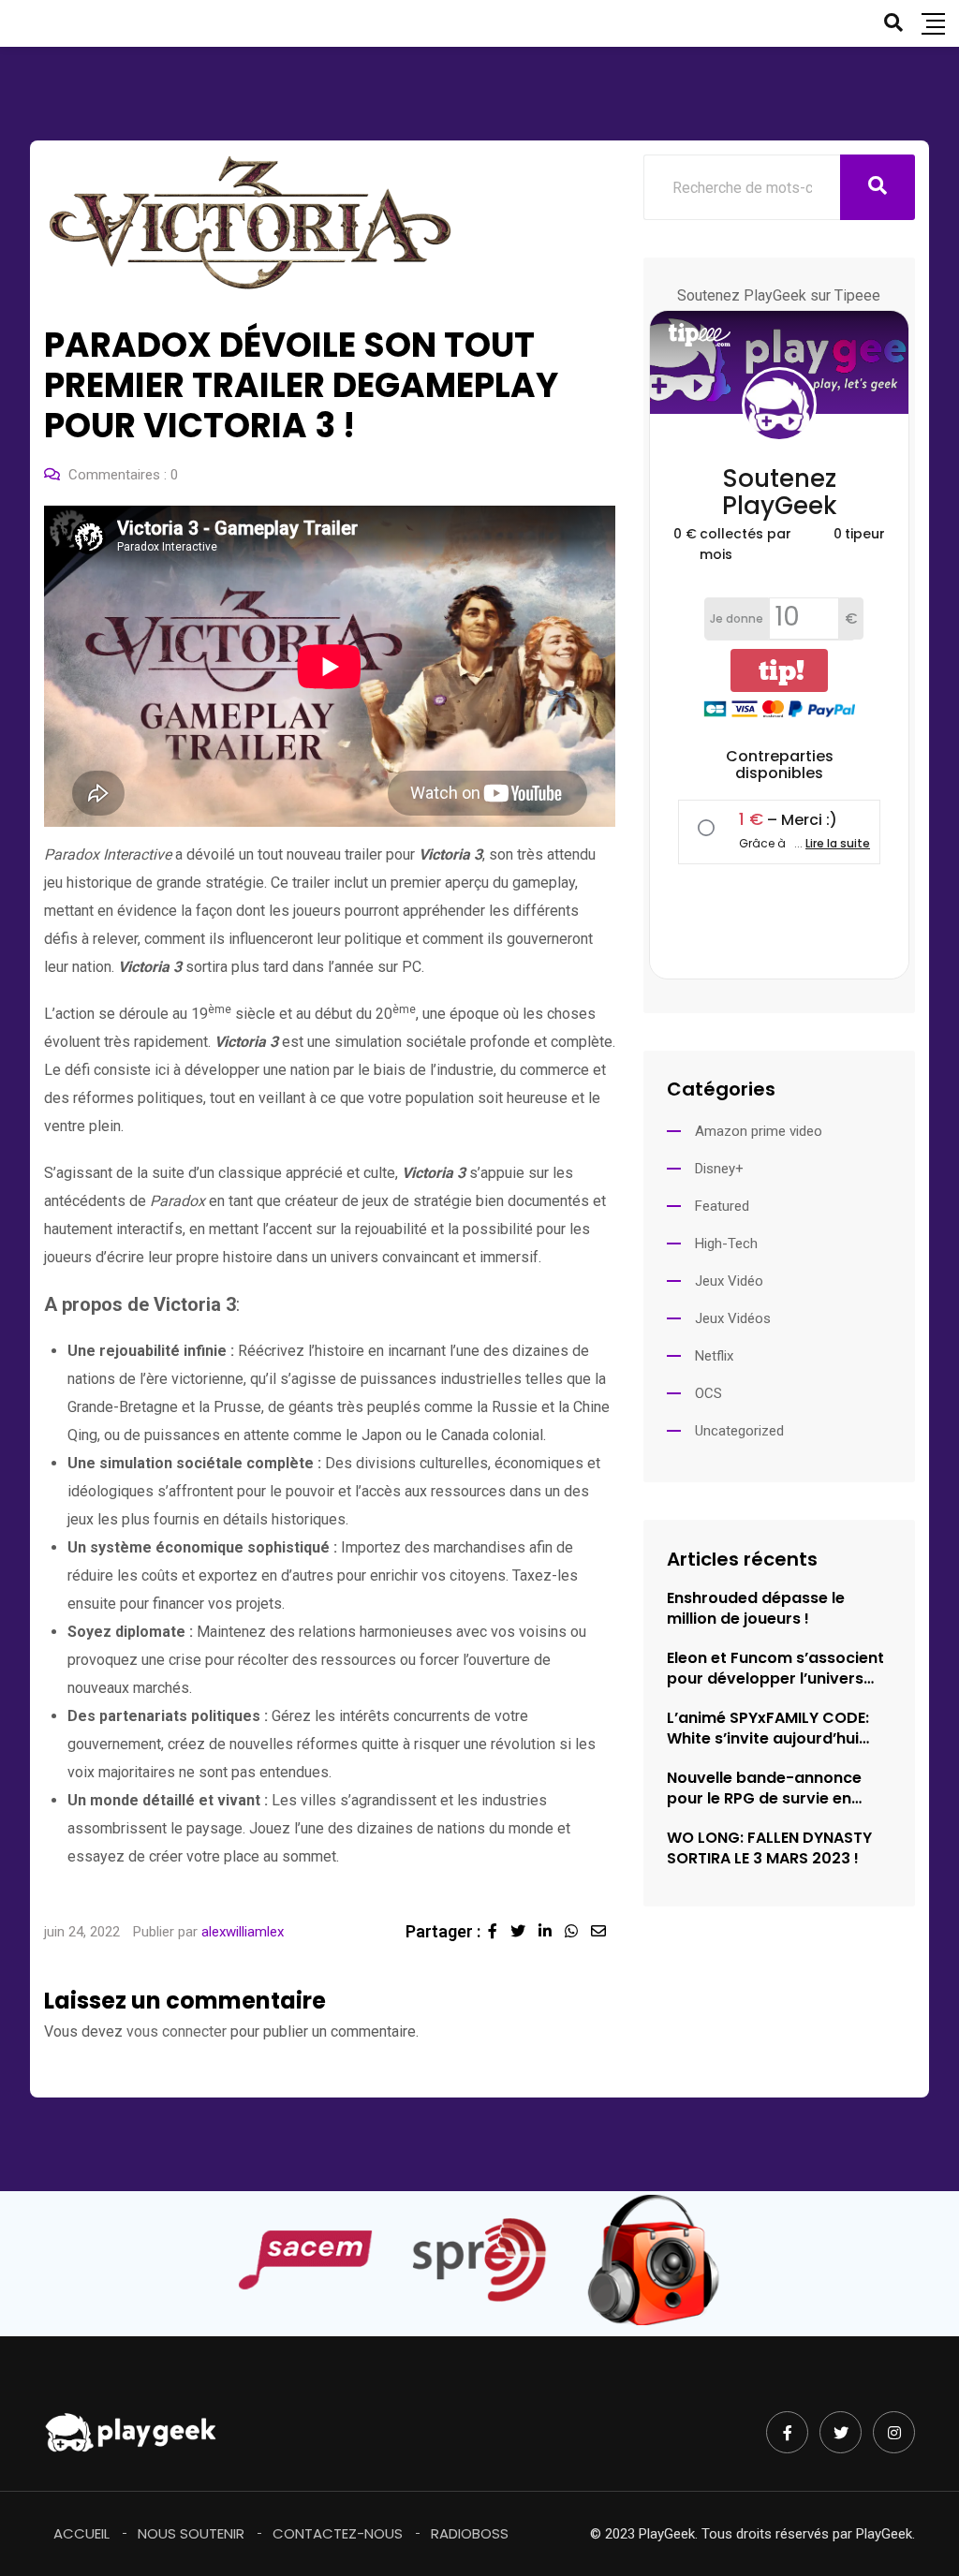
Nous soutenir (191, 2533)
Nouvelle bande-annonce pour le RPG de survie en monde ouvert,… (764, 1788)
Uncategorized (739, 1431)
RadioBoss (470, 2533)
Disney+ (719, 1169)
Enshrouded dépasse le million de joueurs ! (756, 1609)
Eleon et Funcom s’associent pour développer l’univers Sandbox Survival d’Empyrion (779, 1669)
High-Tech (726, 1244)
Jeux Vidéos (733, 1318)
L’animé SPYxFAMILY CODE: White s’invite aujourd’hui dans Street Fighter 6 (768, 1729)
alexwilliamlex (243, 1932)
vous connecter (177, 2031)
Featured (722, 1206)
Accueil (81, 2533)
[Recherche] (893, 22)
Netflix (714, 1356)
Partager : (443, 1931)
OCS (708, 1393)
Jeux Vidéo (729, 1281)
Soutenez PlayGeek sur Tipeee (779, 295)
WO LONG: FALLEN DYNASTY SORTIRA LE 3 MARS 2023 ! (769, 1848)
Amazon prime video (759, 1131)
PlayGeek (884, 2534)
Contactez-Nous (338, 2533)
